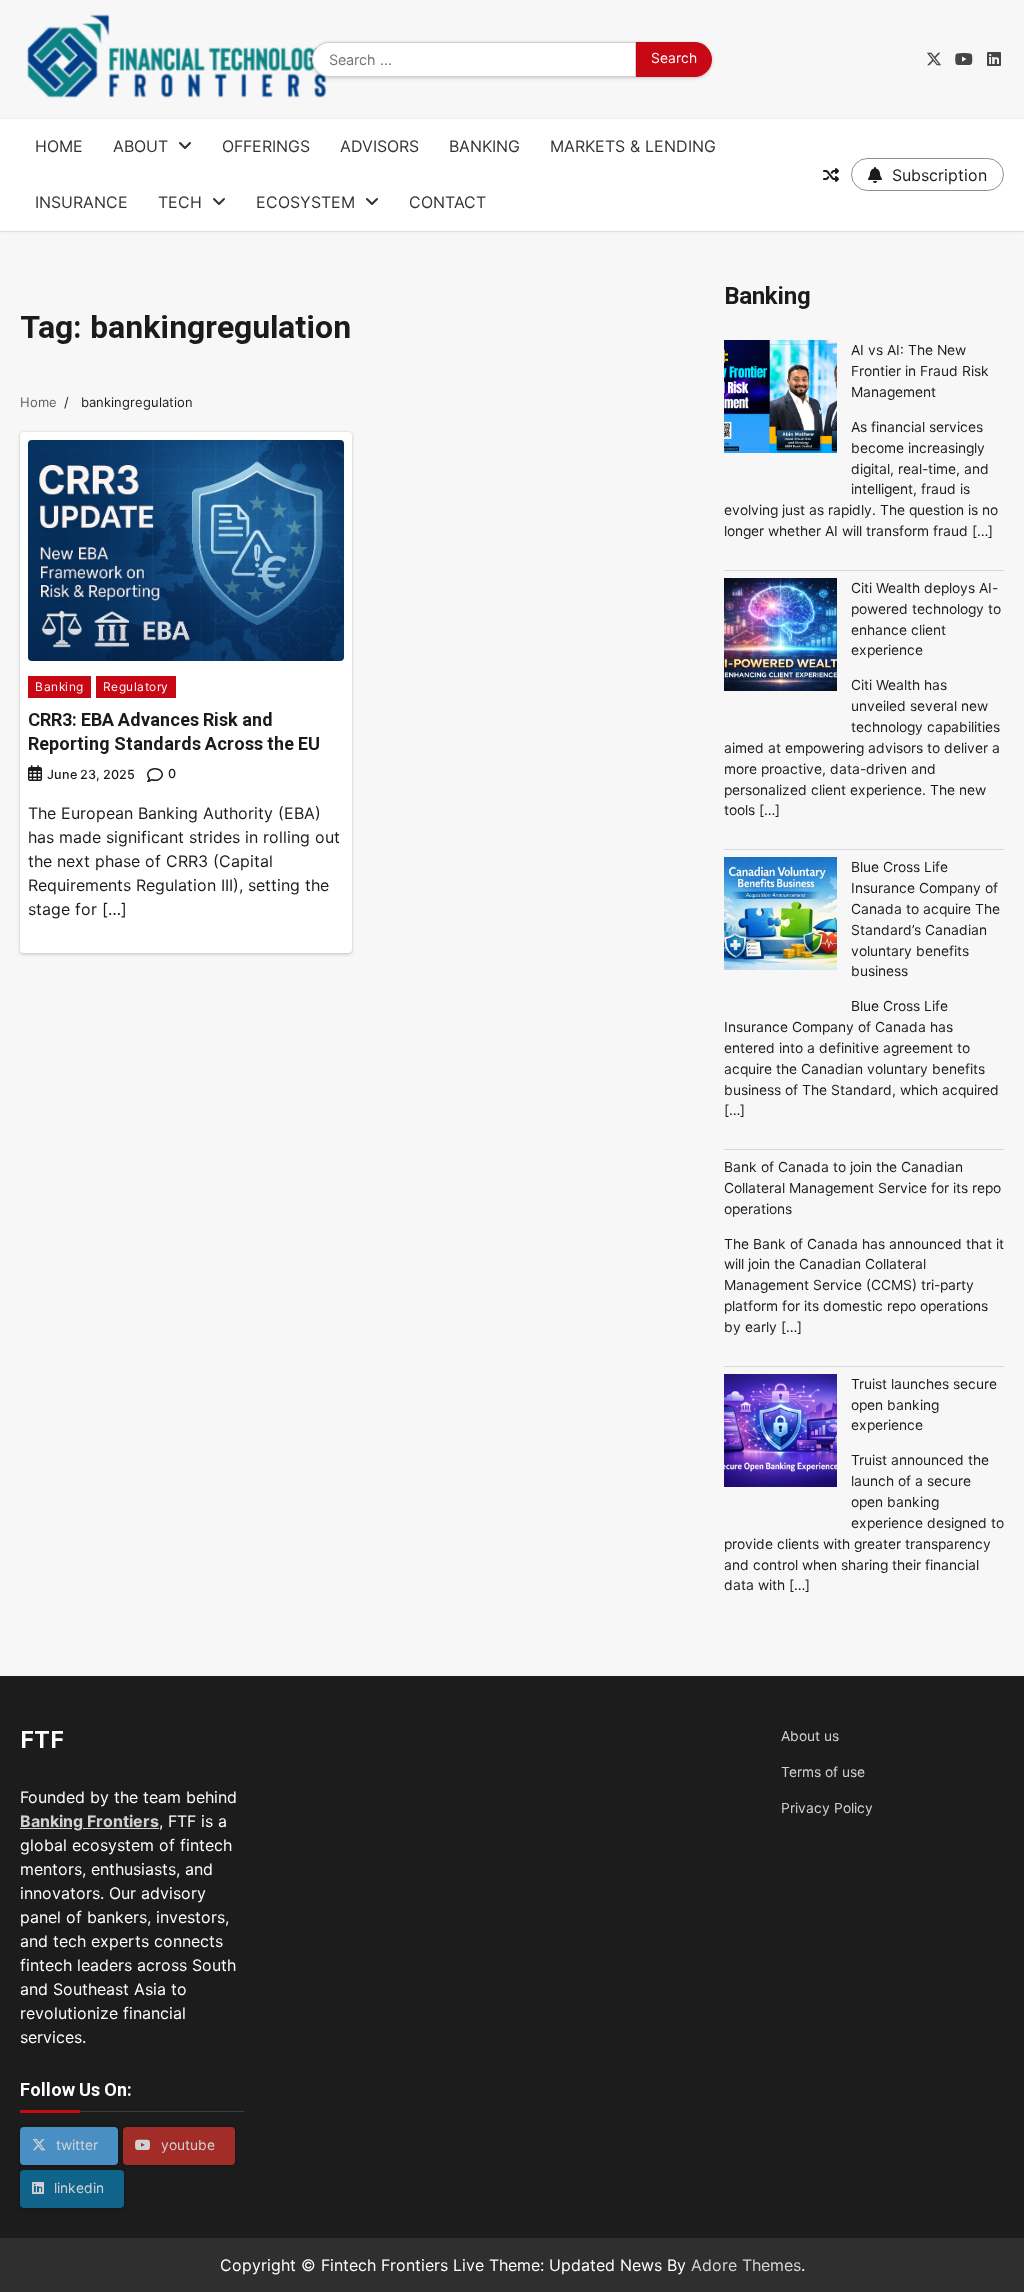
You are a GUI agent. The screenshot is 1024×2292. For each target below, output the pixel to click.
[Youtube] (964, 59)
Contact (447, 202)
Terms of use (823, 1772)
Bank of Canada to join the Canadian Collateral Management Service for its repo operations (862, 1188)
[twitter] (934, 59)
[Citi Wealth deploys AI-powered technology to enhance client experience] (780, 637)
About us (810, 1736)
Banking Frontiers (89, 1821)
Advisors (379, 146)
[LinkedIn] (994, 59)
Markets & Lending (633, 146)
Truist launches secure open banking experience (924, 1405)
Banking (484, 146)
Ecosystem (305, 202)
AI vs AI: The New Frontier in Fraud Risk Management (920, 371)
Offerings (266, 146)
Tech (180, 202)
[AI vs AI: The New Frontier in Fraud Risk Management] (780, 399)
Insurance (81, 202)
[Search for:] (474, 60)
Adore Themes (746, 2265)
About (140, 146)
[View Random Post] (831, 175)
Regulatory (136, 686)
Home (59, 146)
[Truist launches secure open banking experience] (780, 1433)
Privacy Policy (827, 1808)
